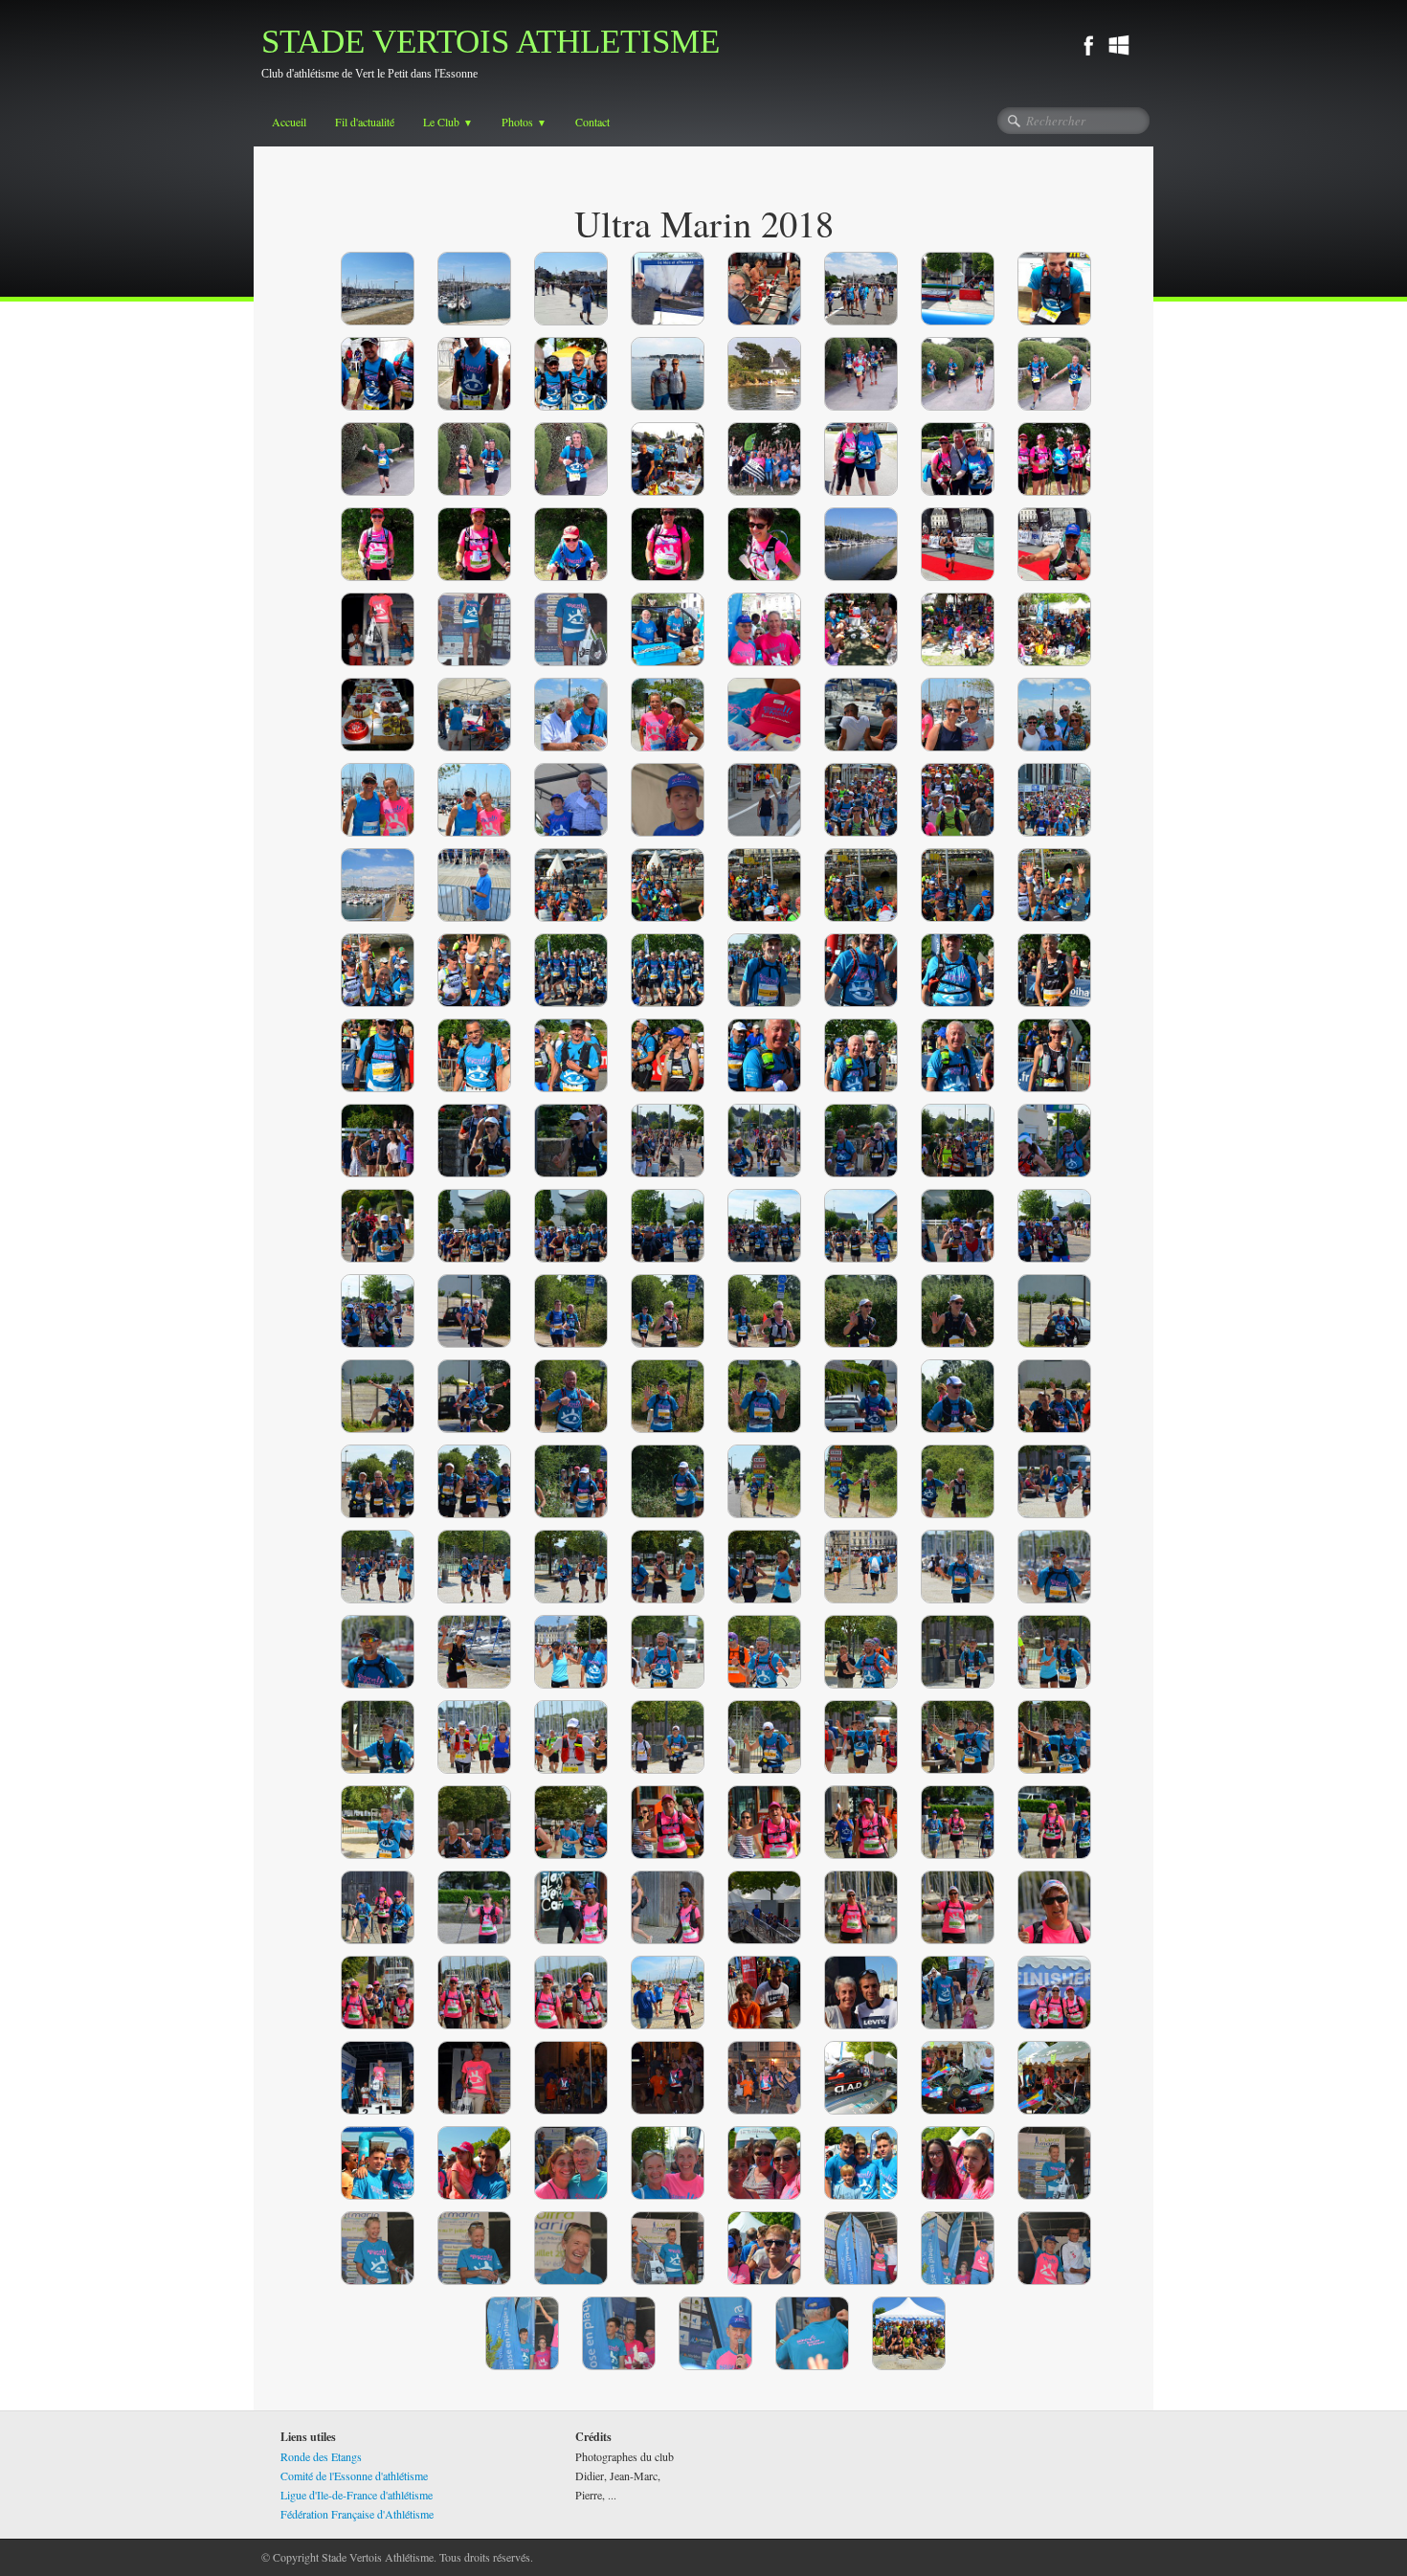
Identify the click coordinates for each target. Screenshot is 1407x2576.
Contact (592, 122)
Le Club (448, 122)
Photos (524, 122)
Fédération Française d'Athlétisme (357, 2514)
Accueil (289, 122)
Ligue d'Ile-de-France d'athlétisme (357, 2495)
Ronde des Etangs (321, 2456)
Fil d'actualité (365, 122)
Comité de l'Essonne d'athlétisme (354, 2475)
